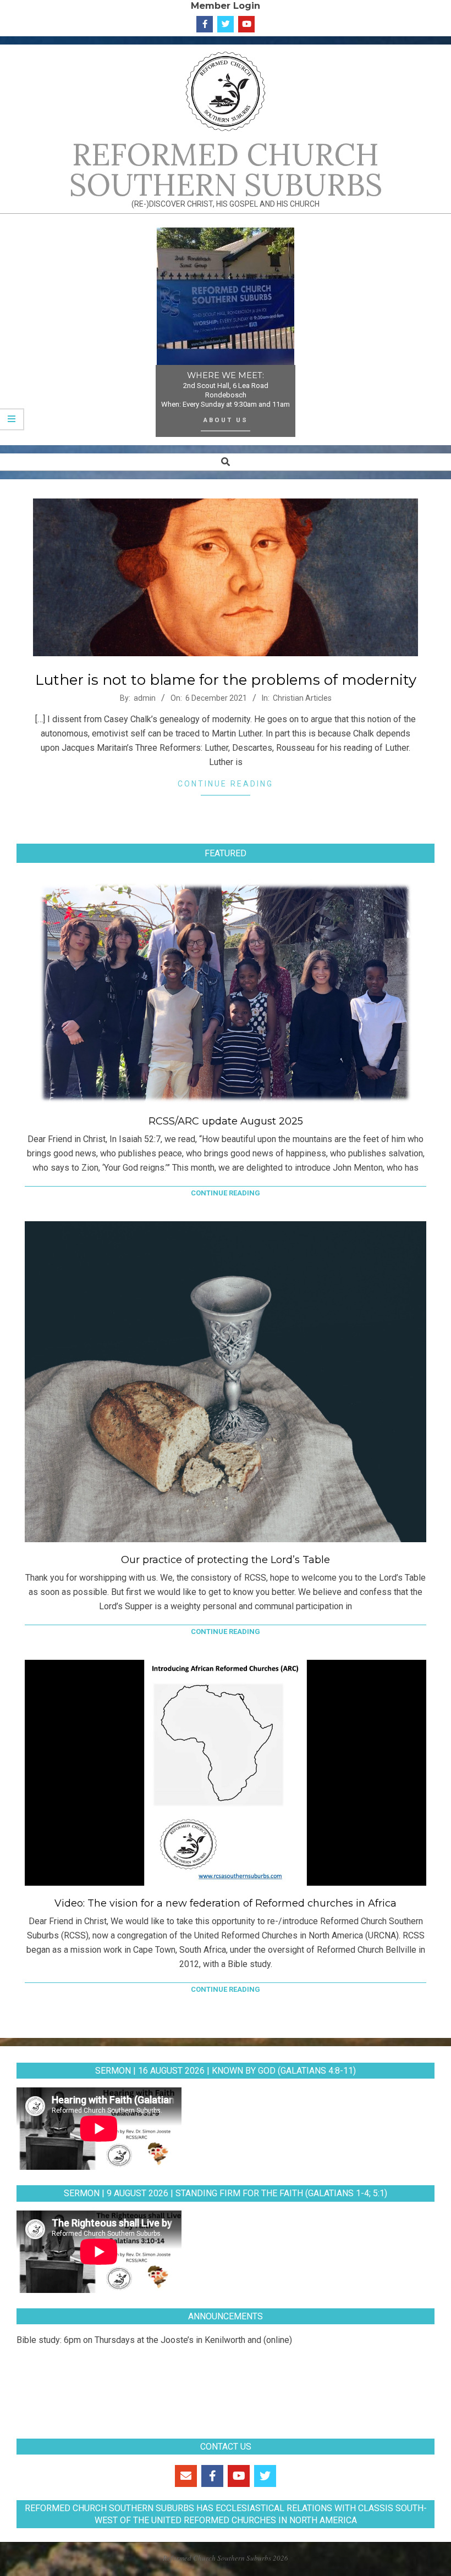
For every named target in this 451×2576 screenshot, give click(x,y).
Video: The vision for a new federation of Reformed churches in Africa (226, 1903)
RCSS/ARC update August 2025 (226, 1121)
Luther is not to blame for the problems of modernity (226, 680)
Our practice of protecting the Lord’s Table (226, 1560)
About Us (226, 420)
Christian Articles (302, 698)
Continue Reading (226, 784)
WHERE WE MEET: (226, 375)
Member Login (226, 5)
